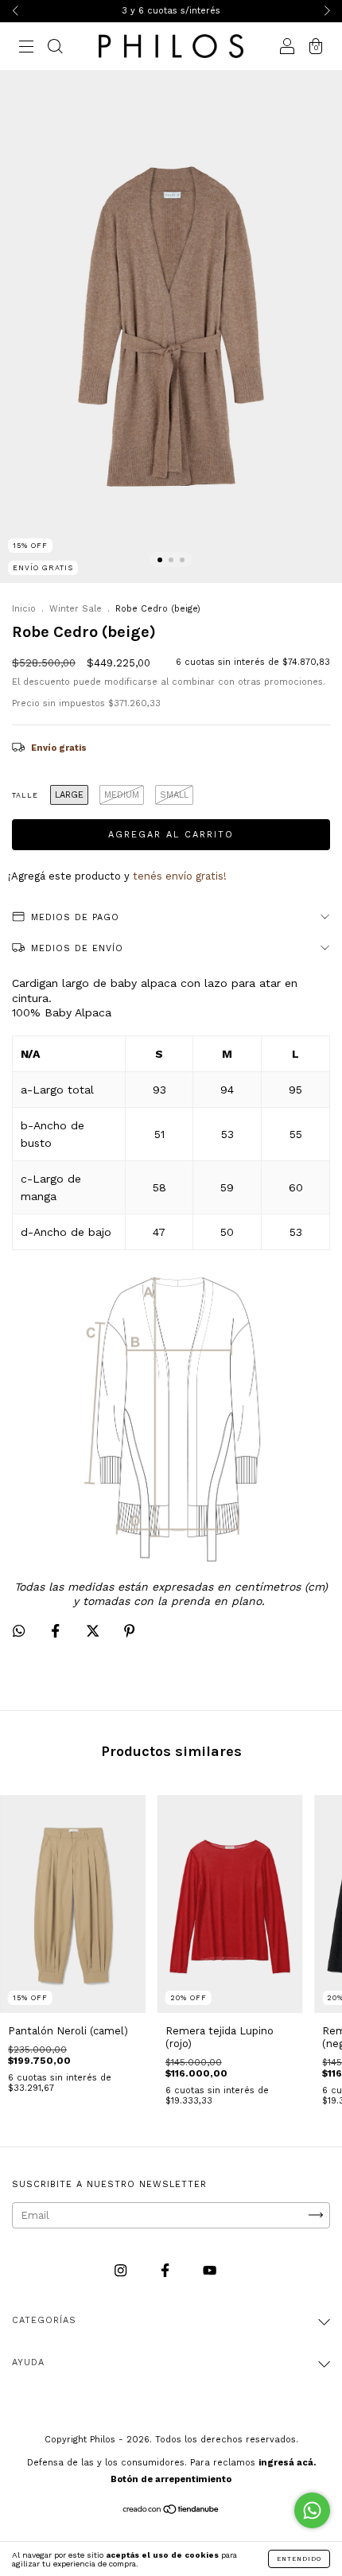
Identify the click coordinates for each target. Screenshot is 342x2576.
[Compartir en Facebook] (57, 1632)
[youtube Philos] (210, 2270)
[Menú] (26, 48)
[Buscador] (55, 48)
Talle (25, 795)
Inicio (24, 609)
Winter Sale (76, 609)
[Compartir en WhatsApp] (19, 1631)
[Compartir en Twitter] (94, 1632)
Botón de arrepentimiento (171, 2479)
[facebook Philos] (167, 2270)
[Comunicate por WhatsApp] (312, 2510)
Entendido (299, 2559)
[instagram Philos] (122, 2270)
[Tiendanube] (171, 2511)
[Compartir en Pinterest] (129, 1632)
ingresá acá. (287, 2463)
